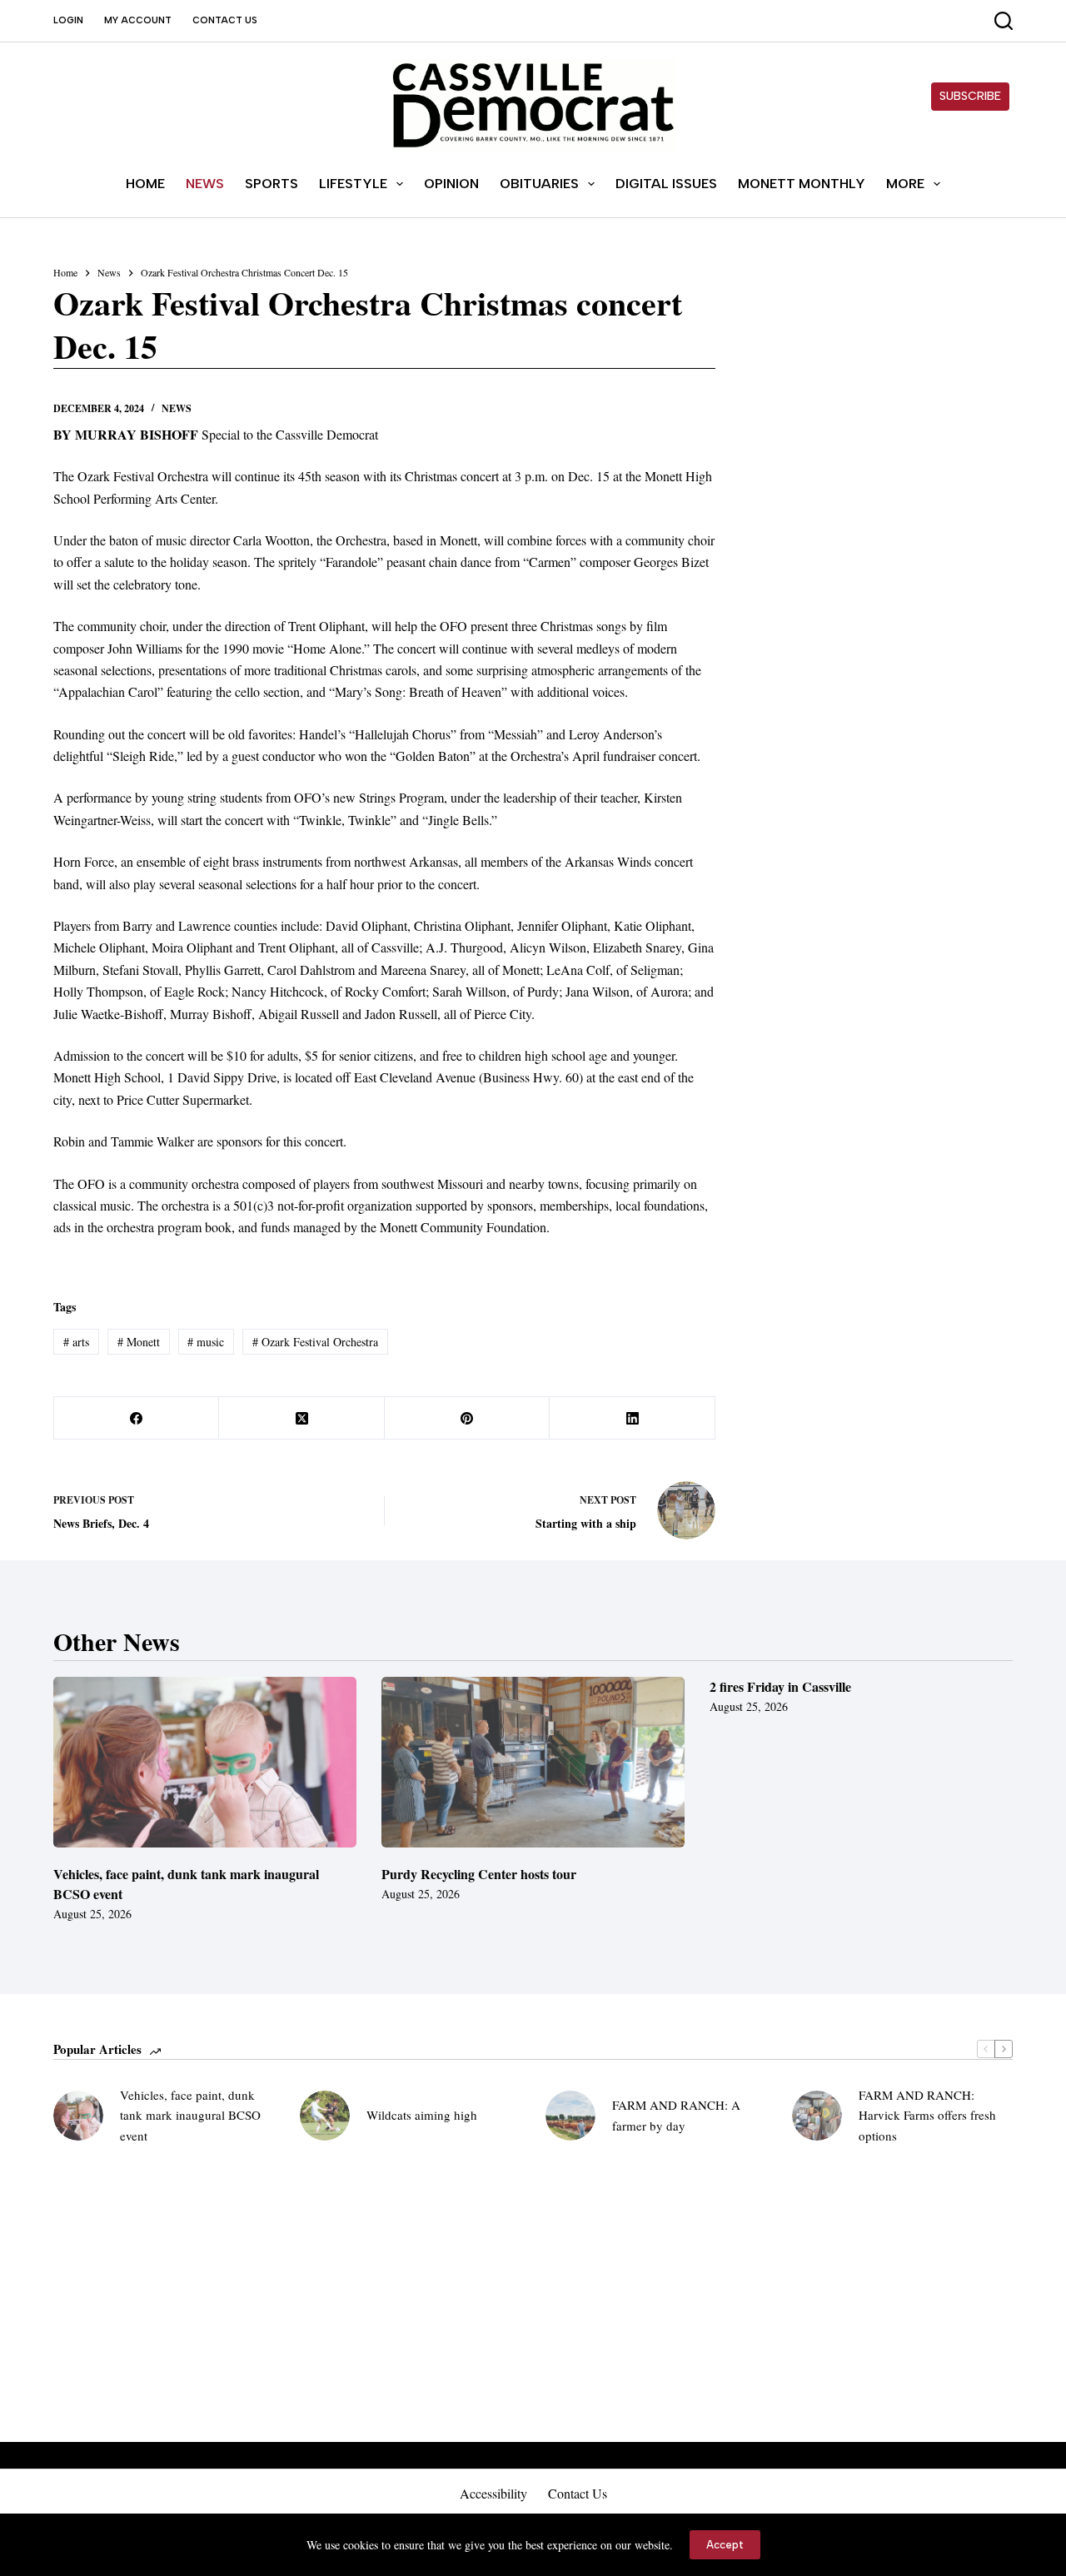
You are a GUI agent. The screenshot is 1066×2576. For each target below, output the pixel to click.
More (905, 184)
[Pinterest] (467, 1418)
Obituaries (539, 184)
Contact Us (225, 20)
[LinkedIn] (632, 1418)
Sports (271, 184)
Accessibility (493, 2494)
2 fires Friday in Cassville (780, 1686)
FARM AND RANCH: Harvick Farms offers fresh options (927, 2116)
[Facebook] (137, 1418)
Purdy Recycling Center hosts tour (479, 1874)
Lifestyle (353, 184)
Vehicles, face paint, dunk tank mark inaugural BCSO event (190, 2116)
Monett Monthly (802, 184)
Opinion (451, 184)
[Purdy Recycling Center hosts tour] (533, 1762)
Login (68, 20)
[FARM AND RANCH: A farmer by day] (570, 2116)
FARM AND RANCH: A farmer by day (676, 2115)
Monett (139, 1342)
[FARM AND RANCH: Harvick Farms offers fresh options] (817, 2116)
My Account (138, 20)
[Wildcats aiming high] (325, 2116)
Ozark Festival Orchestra (315, 1342)
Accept (725, 2545)
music (206, 1342)
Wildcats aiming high (422, 2115)
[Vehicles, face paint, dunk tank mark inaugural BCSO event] (205, 1762)
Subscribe (970, 96)
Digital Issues (666, 184)
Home (145, 184)
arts (76, 1342)
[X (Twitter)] (301, 1418)
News (205, 184)
